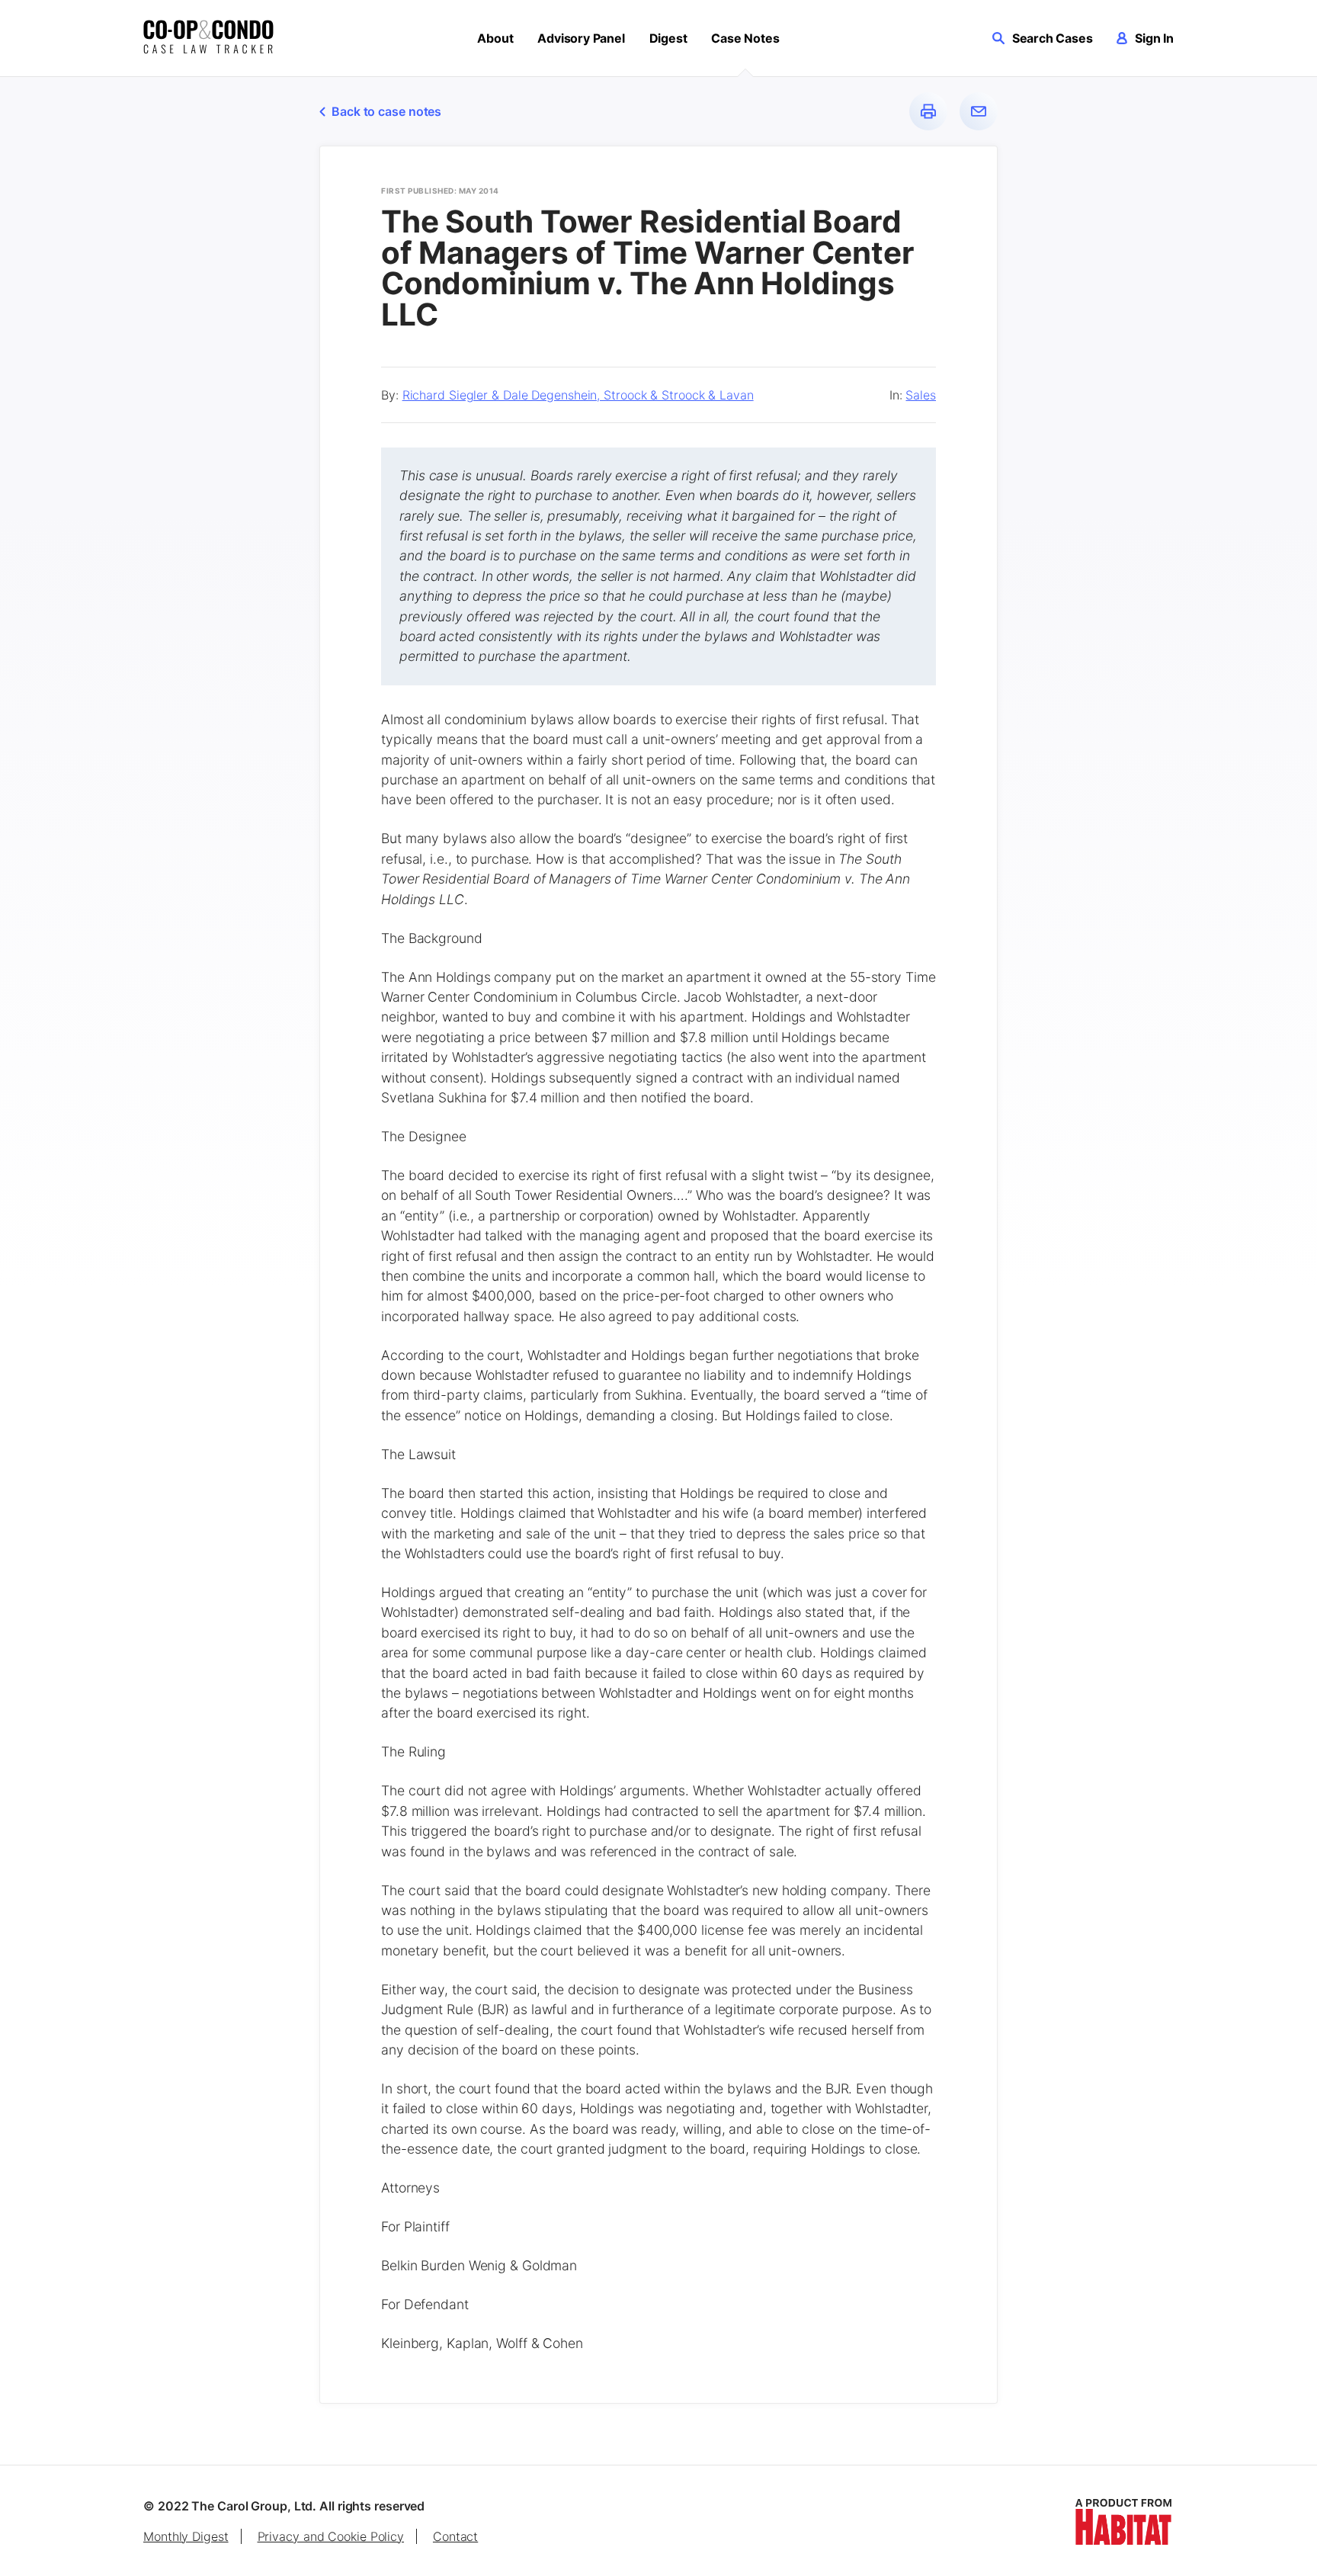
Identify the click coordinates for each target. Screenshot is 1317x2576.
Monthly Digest (186, 2536)
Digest (668, 38)
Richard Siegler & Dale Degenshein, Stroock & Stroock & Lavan (578, 395)
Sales (921, 395)
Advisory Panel (581, 38)
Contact (455, 2536)
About (495, 38)
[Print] (928, 111)
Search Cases (1053, 38)
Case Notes (745, 38)
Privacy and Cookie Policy (331, 2536)
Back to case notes (386, 111)
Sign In (1154, 38)
